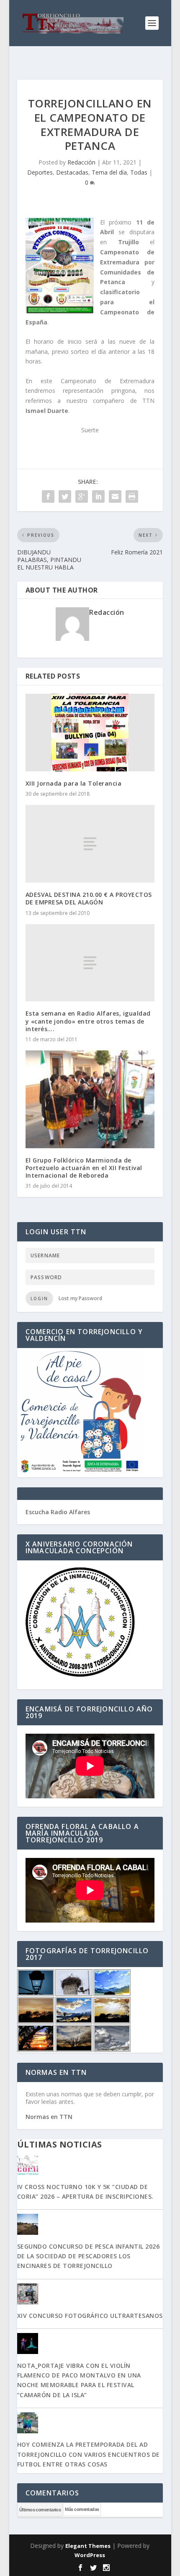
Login (39, 1298)
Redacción (81, 162)
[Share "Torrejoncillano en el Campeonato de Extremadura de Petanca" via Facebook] (48, 496)
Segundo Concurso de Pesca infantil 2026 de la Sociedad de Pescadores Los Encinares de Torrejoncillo (89, 2256)
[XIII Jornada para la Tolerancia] (90, 733)
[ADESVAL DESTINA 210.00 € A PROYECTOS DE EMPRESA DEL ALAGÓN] (90, 844)
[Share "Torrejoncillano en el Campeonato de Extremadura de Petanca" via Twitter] (65, 496)
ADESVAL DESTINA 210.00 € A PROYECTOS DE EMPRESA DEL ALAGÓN (89, 898)
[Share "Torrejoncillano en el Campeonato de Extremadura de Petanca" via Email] (115, 496)
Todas (139, 172)
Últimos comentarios (40, 2510)
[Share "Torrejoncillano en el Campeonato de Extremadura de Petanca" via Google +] (82, 496)
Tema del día (109, 172)
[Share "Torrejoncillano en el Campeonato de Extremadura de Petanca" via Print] (132, 496)
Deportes (40, 172)
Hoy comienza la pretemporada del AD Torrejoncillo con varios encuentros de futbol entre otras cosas (89, 2454)
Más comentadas (82, 2509)
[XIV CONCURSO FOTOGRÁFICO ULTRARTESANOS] (90, 2295)
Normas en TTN (49, 2117)
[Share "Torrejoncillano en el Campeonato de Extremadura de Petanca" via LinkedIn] (98, 496)
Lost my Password (80, 1298)
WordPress (90, 2555)
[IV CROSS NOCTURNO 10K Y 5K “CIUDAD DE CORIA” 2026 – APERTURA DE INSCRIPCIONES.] (90, 2166)
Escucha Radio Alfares (58, 1512)
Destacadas (72, 172)
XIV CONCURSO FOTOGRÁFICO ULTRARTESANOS (90, 2316)
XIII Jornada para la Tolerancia (74, 783)
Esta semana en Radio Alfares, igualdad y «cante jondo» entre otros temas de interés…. (88, 1021)
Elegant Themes (88, 2546)
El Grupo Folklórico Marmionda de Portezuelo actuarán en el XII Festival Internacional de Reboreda (84, 1168)
